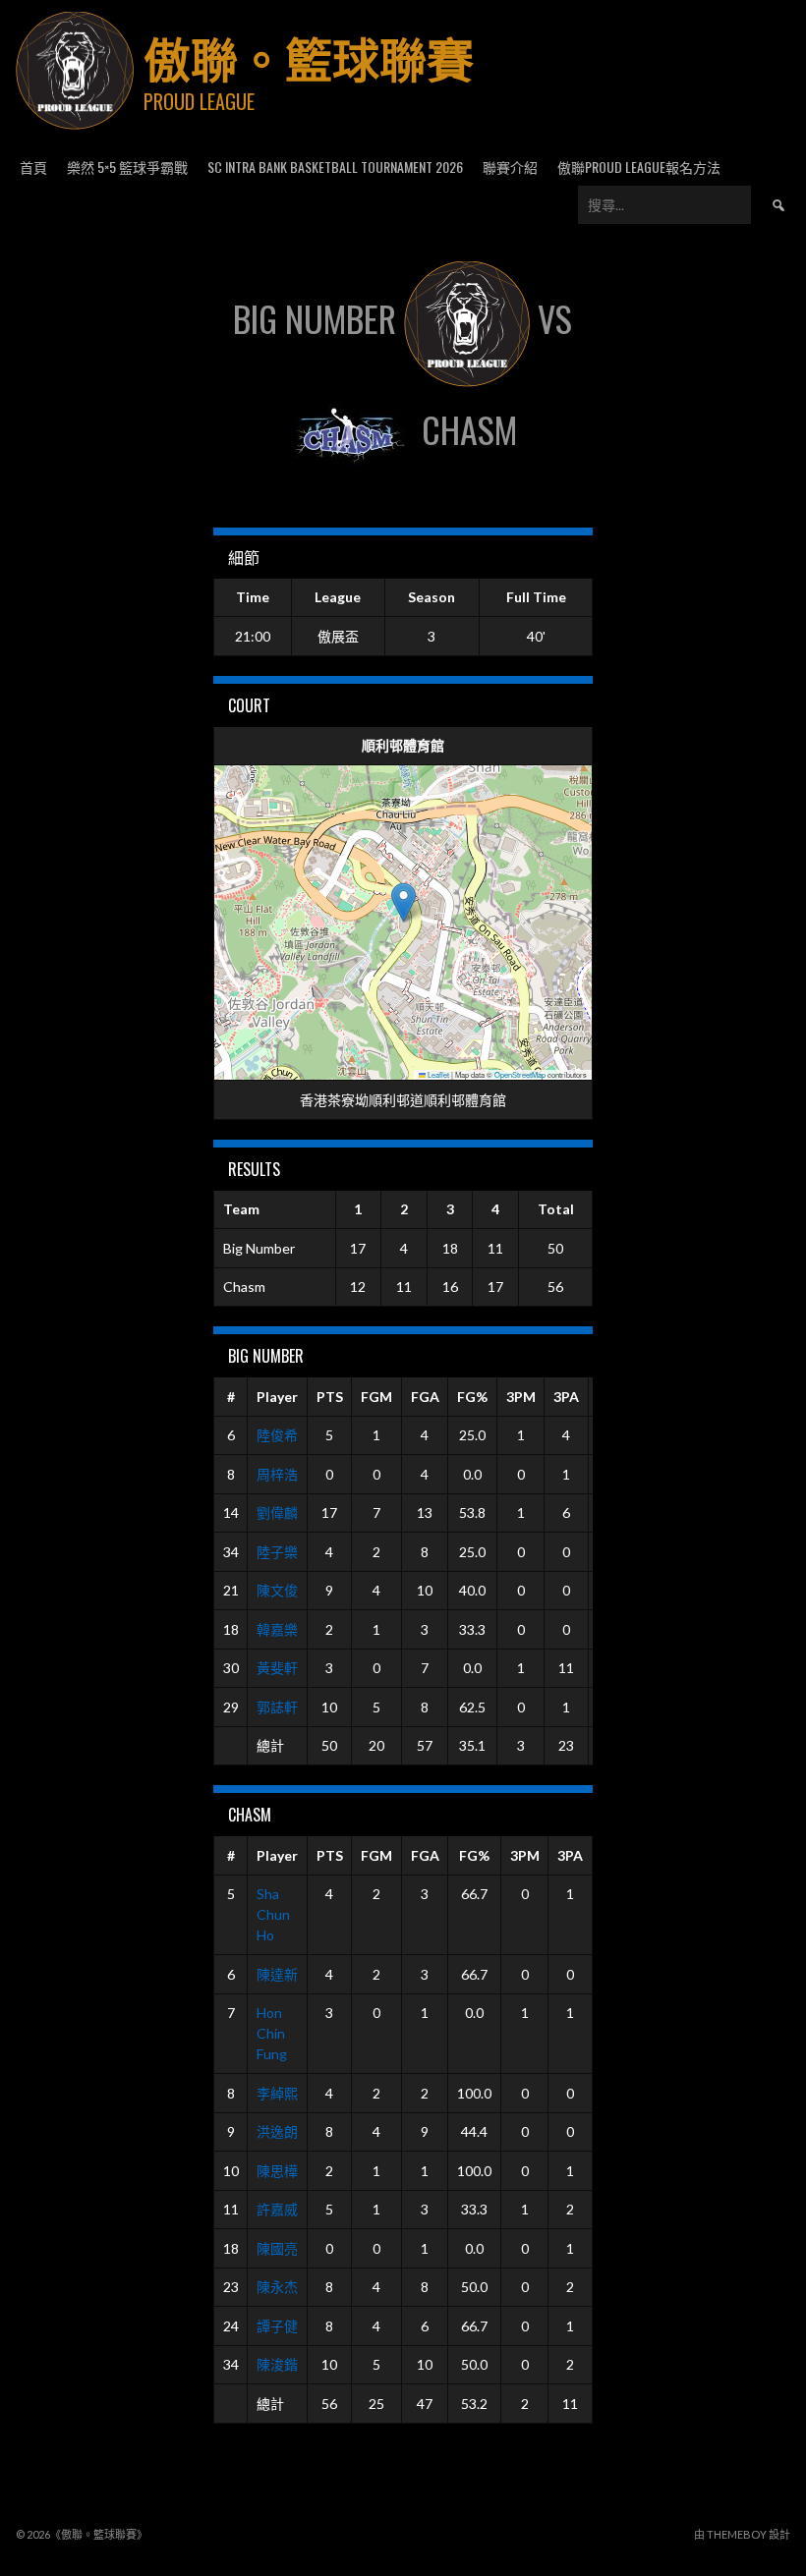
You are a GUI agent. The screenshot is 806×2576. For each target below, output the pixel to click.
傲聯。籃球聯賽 (309, 56)
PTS (330, 1397)
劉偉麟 (277, 1512)
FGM (376, 1397)
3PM (521, 1397)
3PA (566, 1397)
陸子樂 (277, 1552)
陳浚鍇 (277, 2364)
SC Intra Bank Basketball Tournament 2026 (335, 167)
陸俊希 (277, 1435)
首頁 (33, 167)
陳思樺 (277, 2171)
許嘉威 (277, 2209)
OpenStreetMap (520, 1074)
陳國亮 (277, 2248)
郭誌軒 (277, 1707)
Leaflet (437, 1074)
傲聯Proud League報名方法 (639, 167)
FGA (425, 1397)
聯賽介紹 (510, 167)
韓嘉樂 (277, 1629)
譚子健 (277, 2326)
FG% (472, 1397)
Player (277, 1397)
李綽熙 (277, 2093)
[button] (403, 902)
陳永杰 (277, 2287)
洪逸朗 (277, 2131)
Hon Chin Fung (272, 2033)
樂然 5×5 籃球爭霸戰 (127, 167)
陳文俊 (277, 1590)
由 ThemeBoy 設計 (742, 2534)
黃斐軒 (277, 1668)
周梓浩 (277, 1474)
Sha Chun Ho (273, 1914)
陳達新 (277, 1974)
